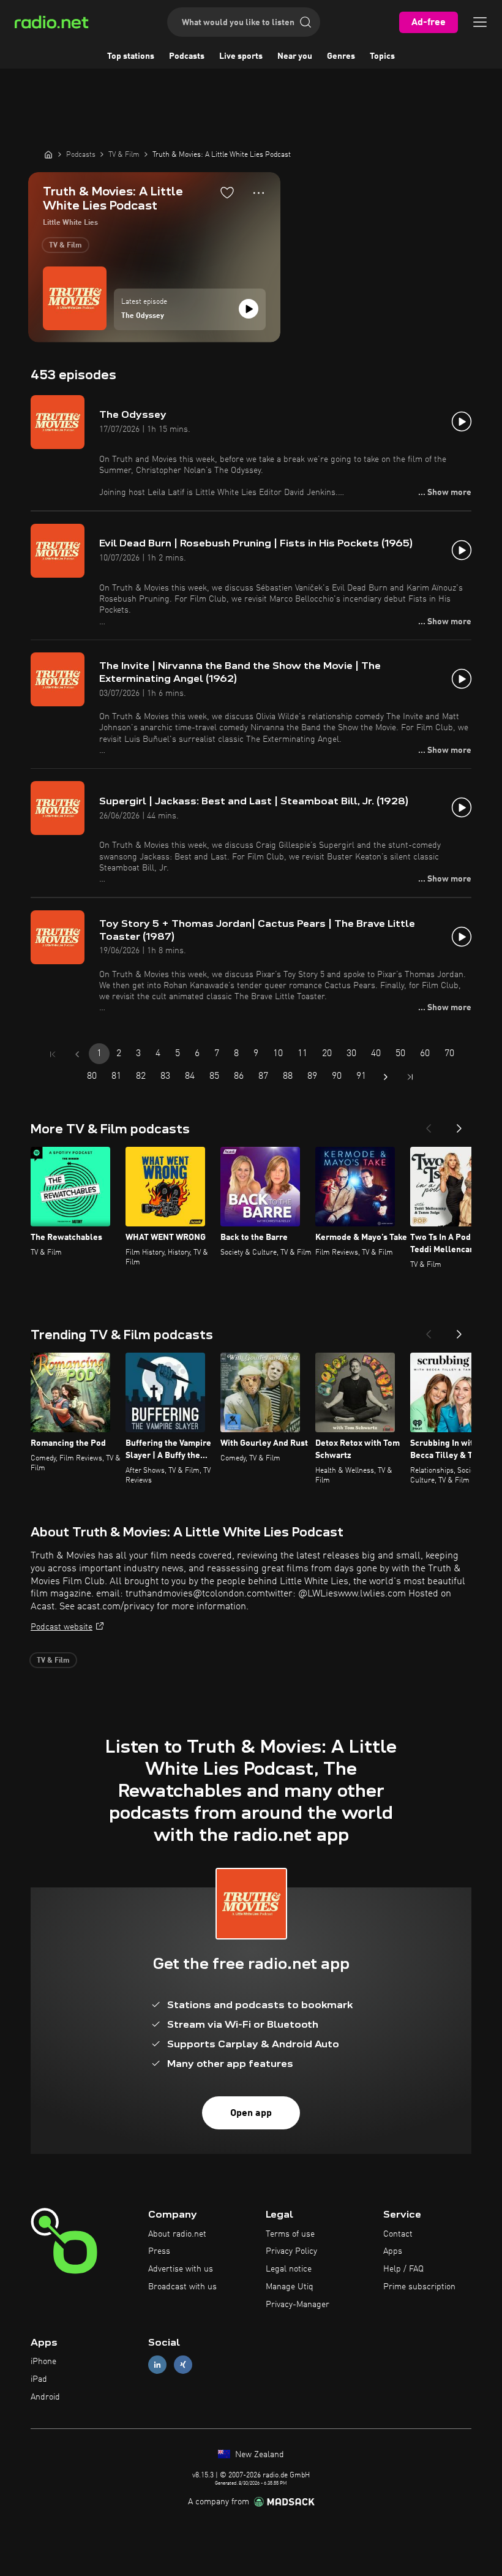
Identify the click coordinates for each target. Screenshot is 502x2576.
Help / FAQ (403, 2269)
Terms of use (290, 2234)
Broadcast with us (182, 2287)
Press (159, 2251)
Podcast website (62, 1627)
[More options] (259, 193)
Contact (398, 2234)
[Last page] (410, 1077)
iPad (39, 2379)
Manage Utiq (290, 2287)
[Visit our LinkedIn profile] (157, 2365)
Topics (382, 56)
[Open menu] (480, 22)
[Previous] (429, 1125)
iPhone (43, 2362)
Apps (393, 2251)
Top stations (131, 56)
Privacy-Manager (298, 2305)
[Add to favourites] (227, 192)
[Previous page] (77, 1054)
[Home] (48, 154)
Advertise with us (181, 2269)
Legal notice (289, 2269)
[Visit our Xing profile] (183, 2365)
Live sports (241, 56)
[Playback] (249, 309)
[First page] (53, 1054)
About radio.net (177, 2234)
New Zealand (258, 2455)
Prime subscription (419, 2287)
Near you (295, 56)
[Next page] (386, 1077)
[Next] (459, 1125)
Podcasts (187, 56)
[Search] (305, 22)
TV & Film (66, 246)
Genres (341, 56)
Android (45, 2397)
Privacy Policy (291, 2251)
